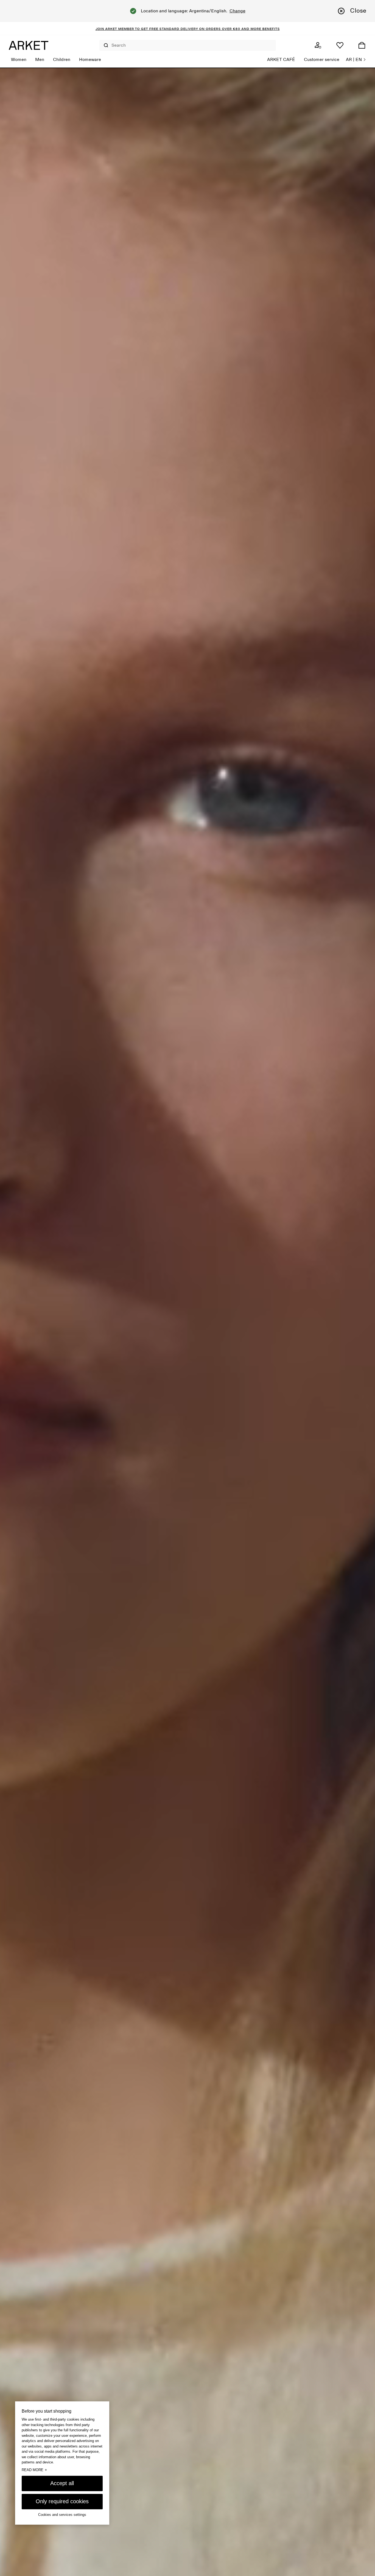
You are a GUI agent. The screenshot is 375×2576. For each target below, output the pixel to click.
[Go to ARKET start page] (29, 45)
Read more (34, 2469)
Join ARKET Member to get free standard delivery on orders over (164, 29)
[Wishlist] (340, 45)
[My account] (318, 45)
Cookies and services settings (62, 2515)
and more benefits (260, 29)
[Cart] (362, 45)
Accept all (62, 2483)
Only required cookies (62, 2501)
